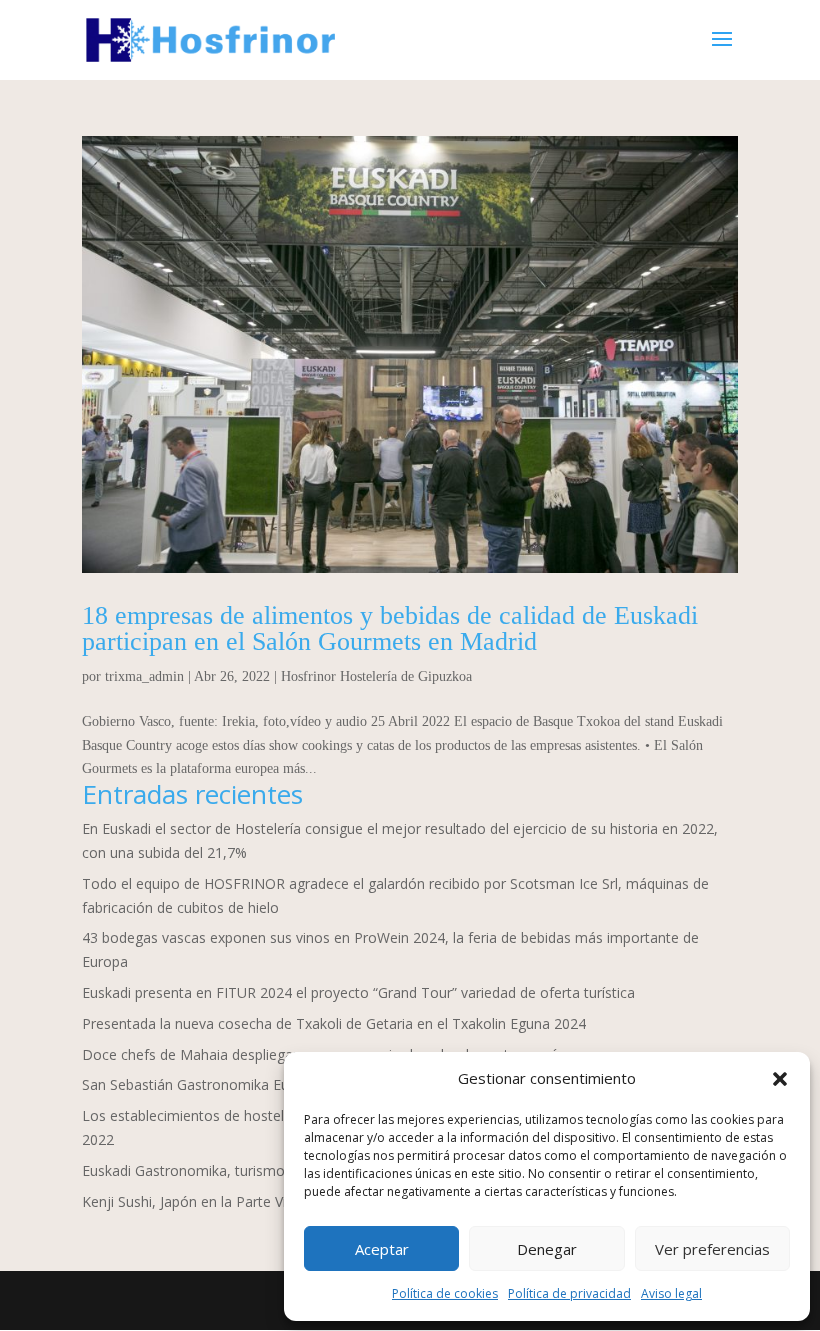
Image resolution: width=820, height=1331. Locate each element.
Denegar (547, 1249)
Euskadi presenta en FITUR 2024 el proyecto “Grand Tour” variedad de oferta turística (358, 992)
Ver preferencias (712, 1249)
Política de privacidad (569, 1293)
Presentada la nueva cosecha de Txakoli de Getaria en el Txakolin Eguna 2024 (334, 1023)
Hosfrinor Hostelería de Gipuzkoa (376, 676)
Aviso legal (671, 1293)
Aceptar (382, 1249)
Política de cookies (445, 1293)
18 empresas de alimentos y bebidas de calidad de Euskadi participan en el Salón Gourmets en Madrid (390, 628)
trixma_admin (144, 676)
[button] (780, 1079)
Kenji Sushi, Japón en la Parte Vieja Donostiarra (235, 1201)
